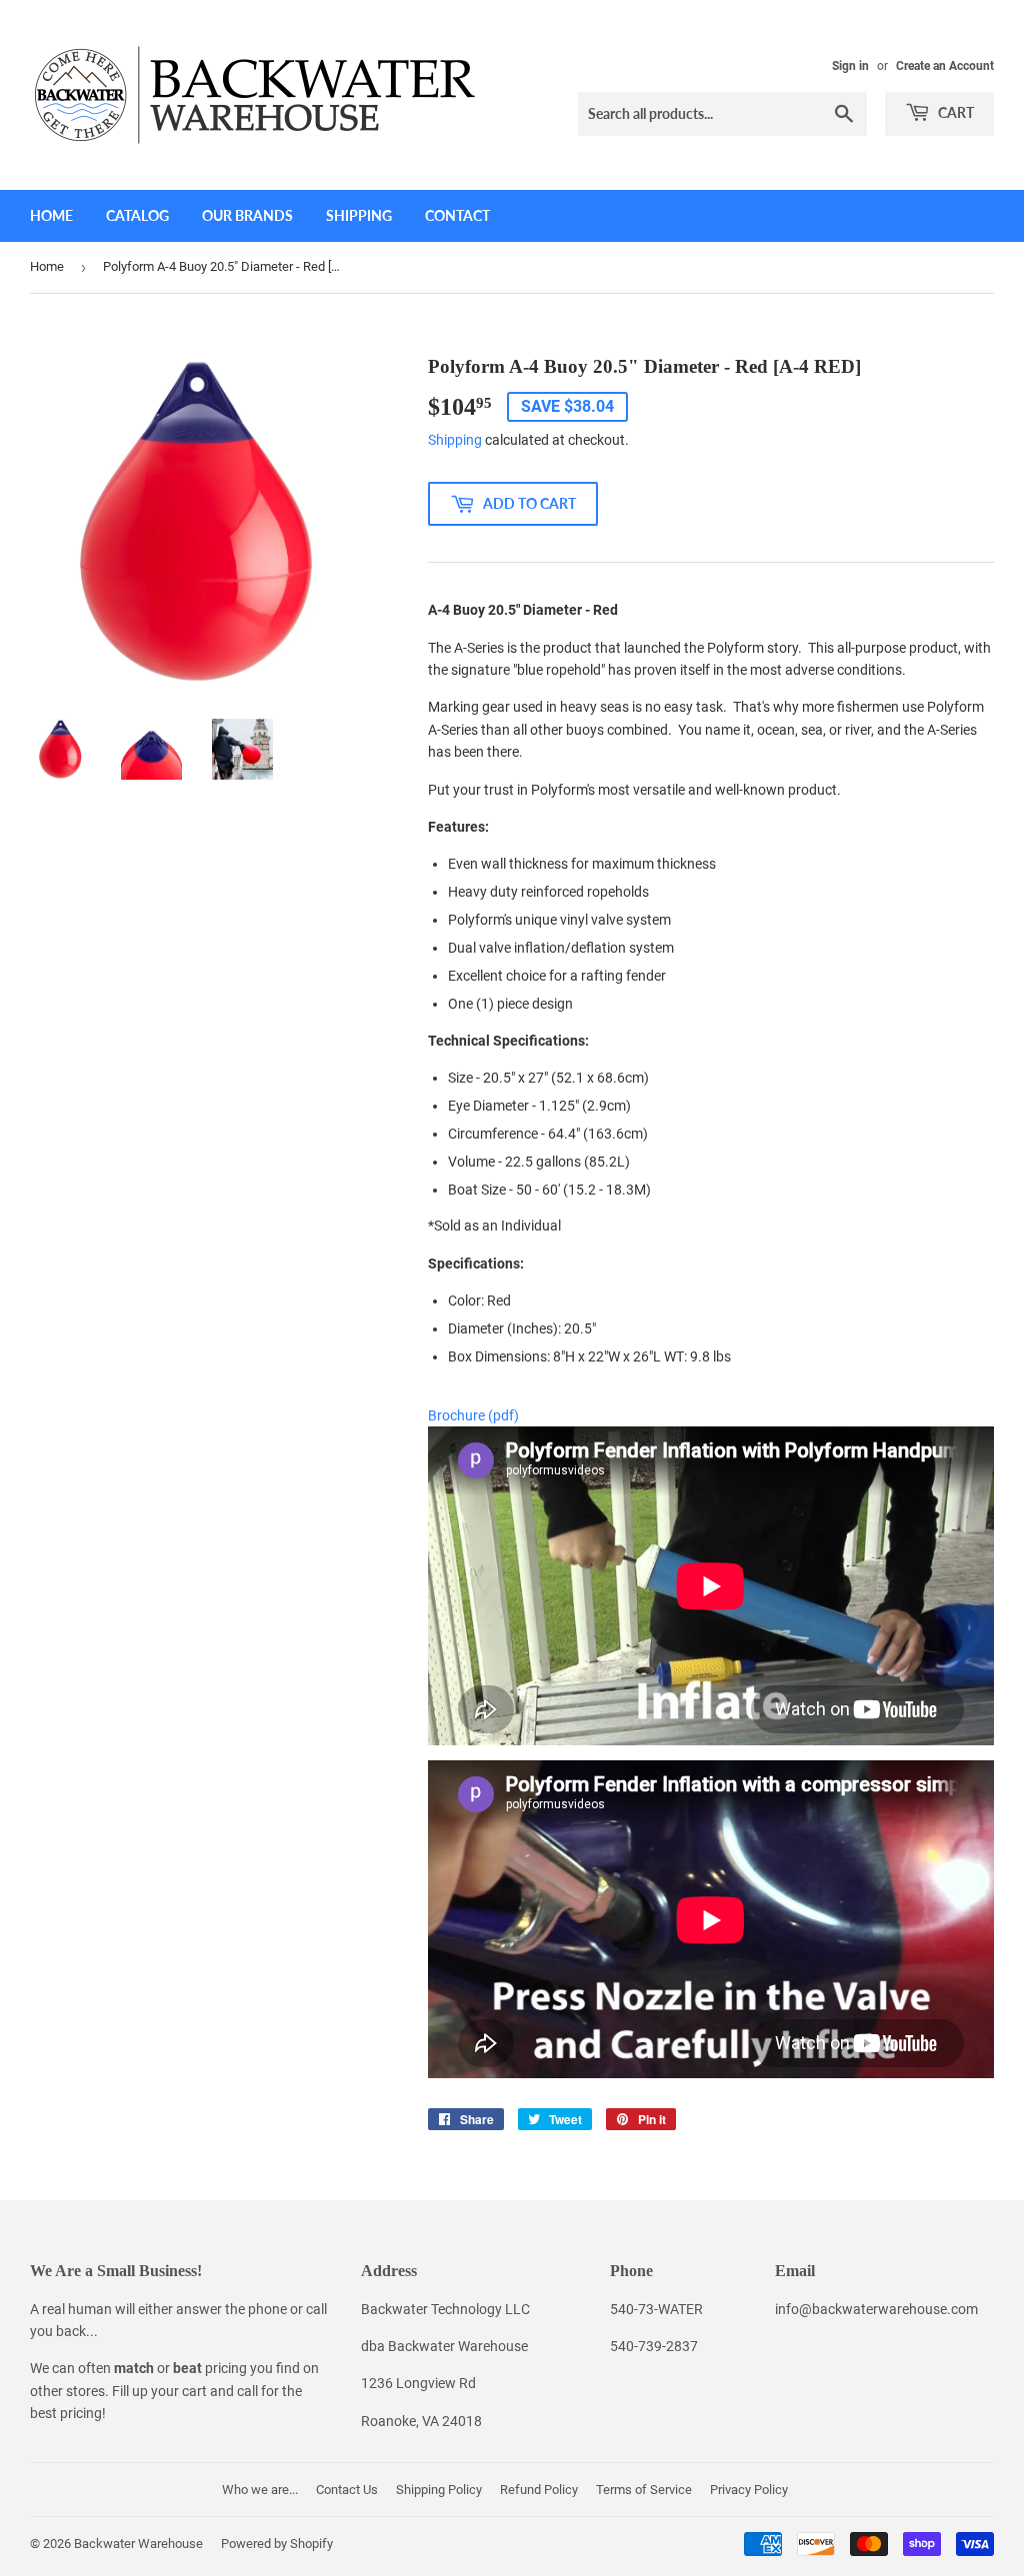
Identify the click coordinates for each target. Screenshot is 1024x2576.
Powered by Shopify (277, 2544)
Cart (954, 112)
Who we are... (260, 2490)
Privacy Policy (749, 2490)
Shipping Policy (439, 2490)
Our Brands (247, 215)
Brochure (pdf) (473, 1415)
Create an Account (945, 66)
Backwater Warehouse (138, 2544)
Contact (457, 215)
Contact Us (347, 2490)
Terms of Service (644, 2490)
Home (51, 215)
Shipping (359, 215)
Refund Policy (539, 2490)
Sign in (850, 66)
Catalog (137, 215)
